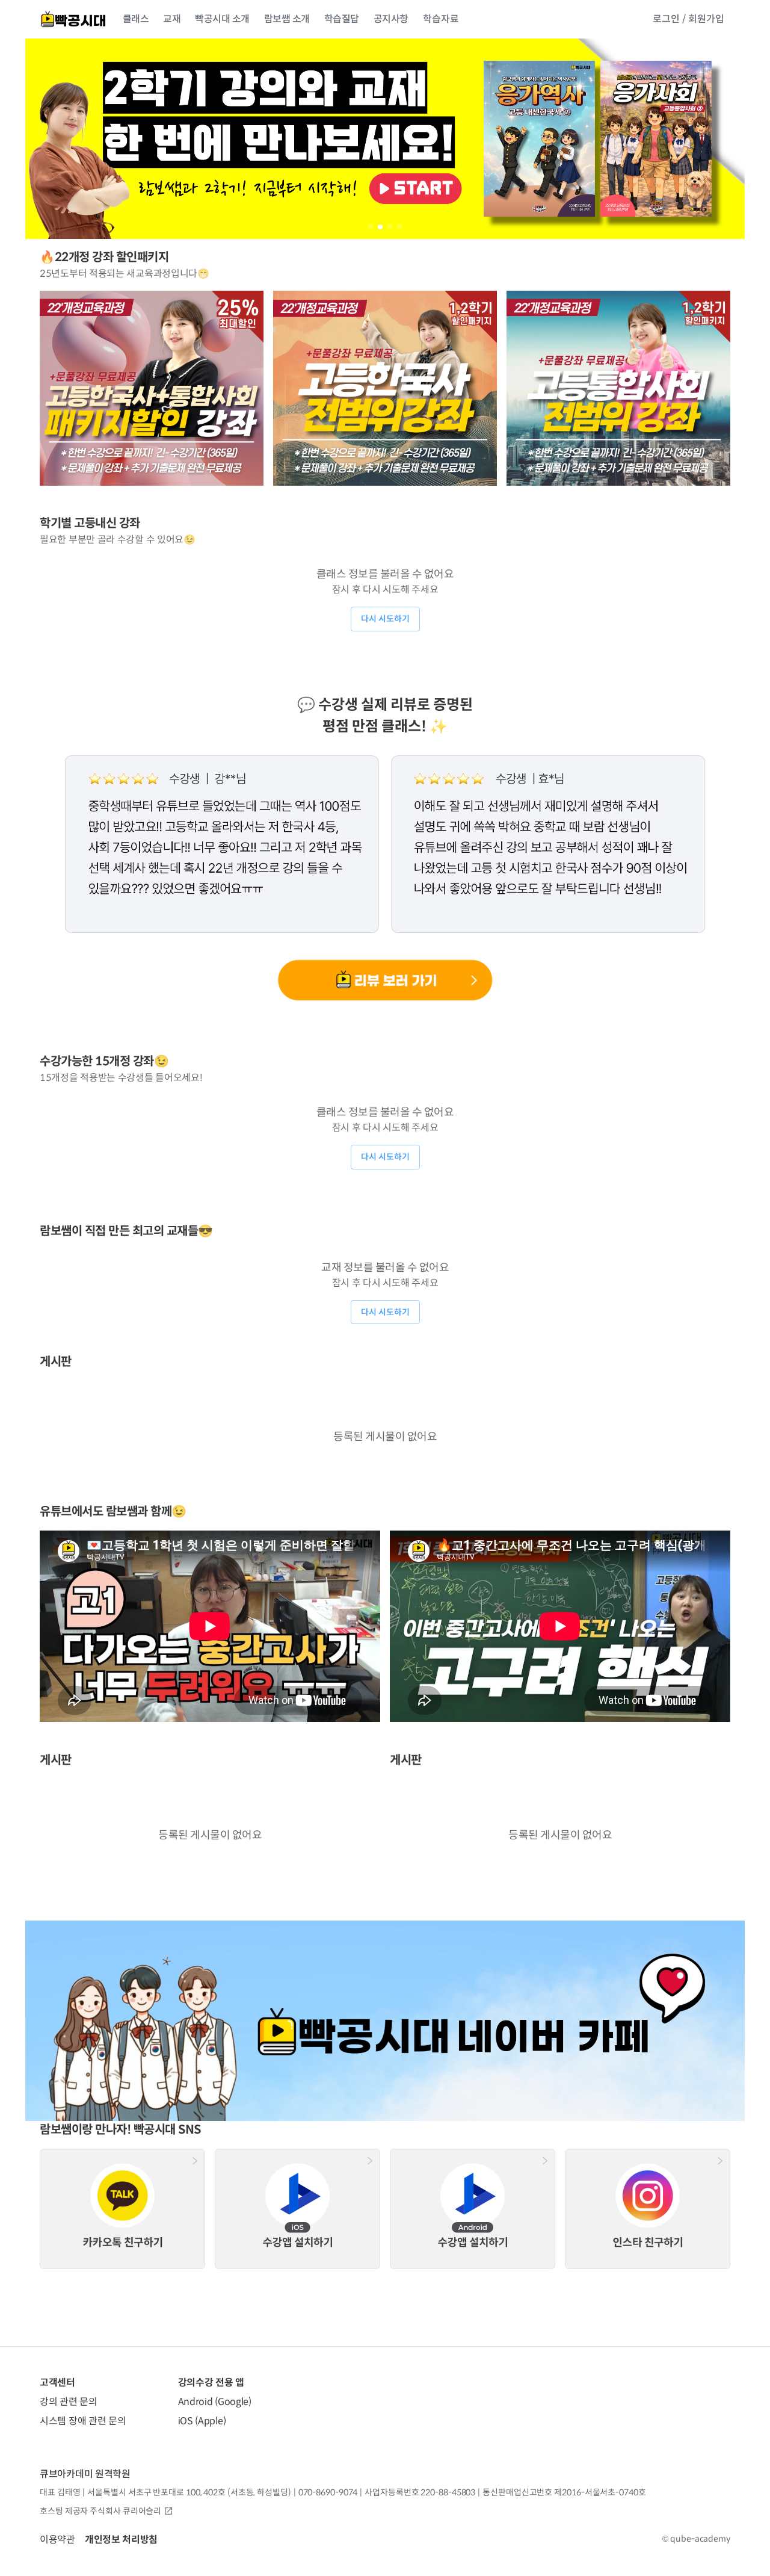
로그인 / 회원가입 (688, 19)
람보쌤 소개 (287, 19)
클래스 (136, 19)
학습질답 (342, 19)
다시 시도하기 (385, 619)
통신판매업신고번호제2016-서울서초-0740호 (564, 2492)
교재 (172, 19)
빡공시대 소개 (222, 19)
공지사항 (391, 19)
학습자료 (441, 19)
